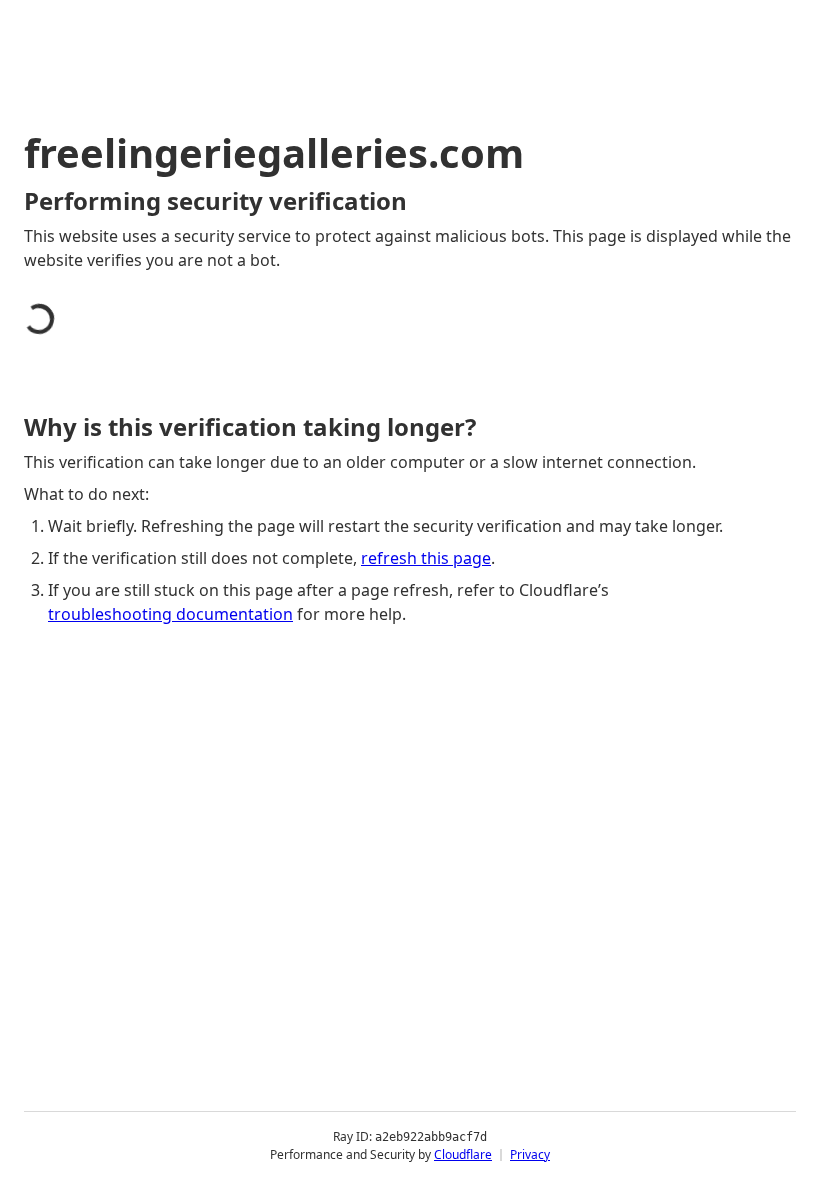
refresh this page (426, 558)
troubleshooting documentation (170, 614)
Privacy (530, 1154)
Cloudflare (463, 1154)
